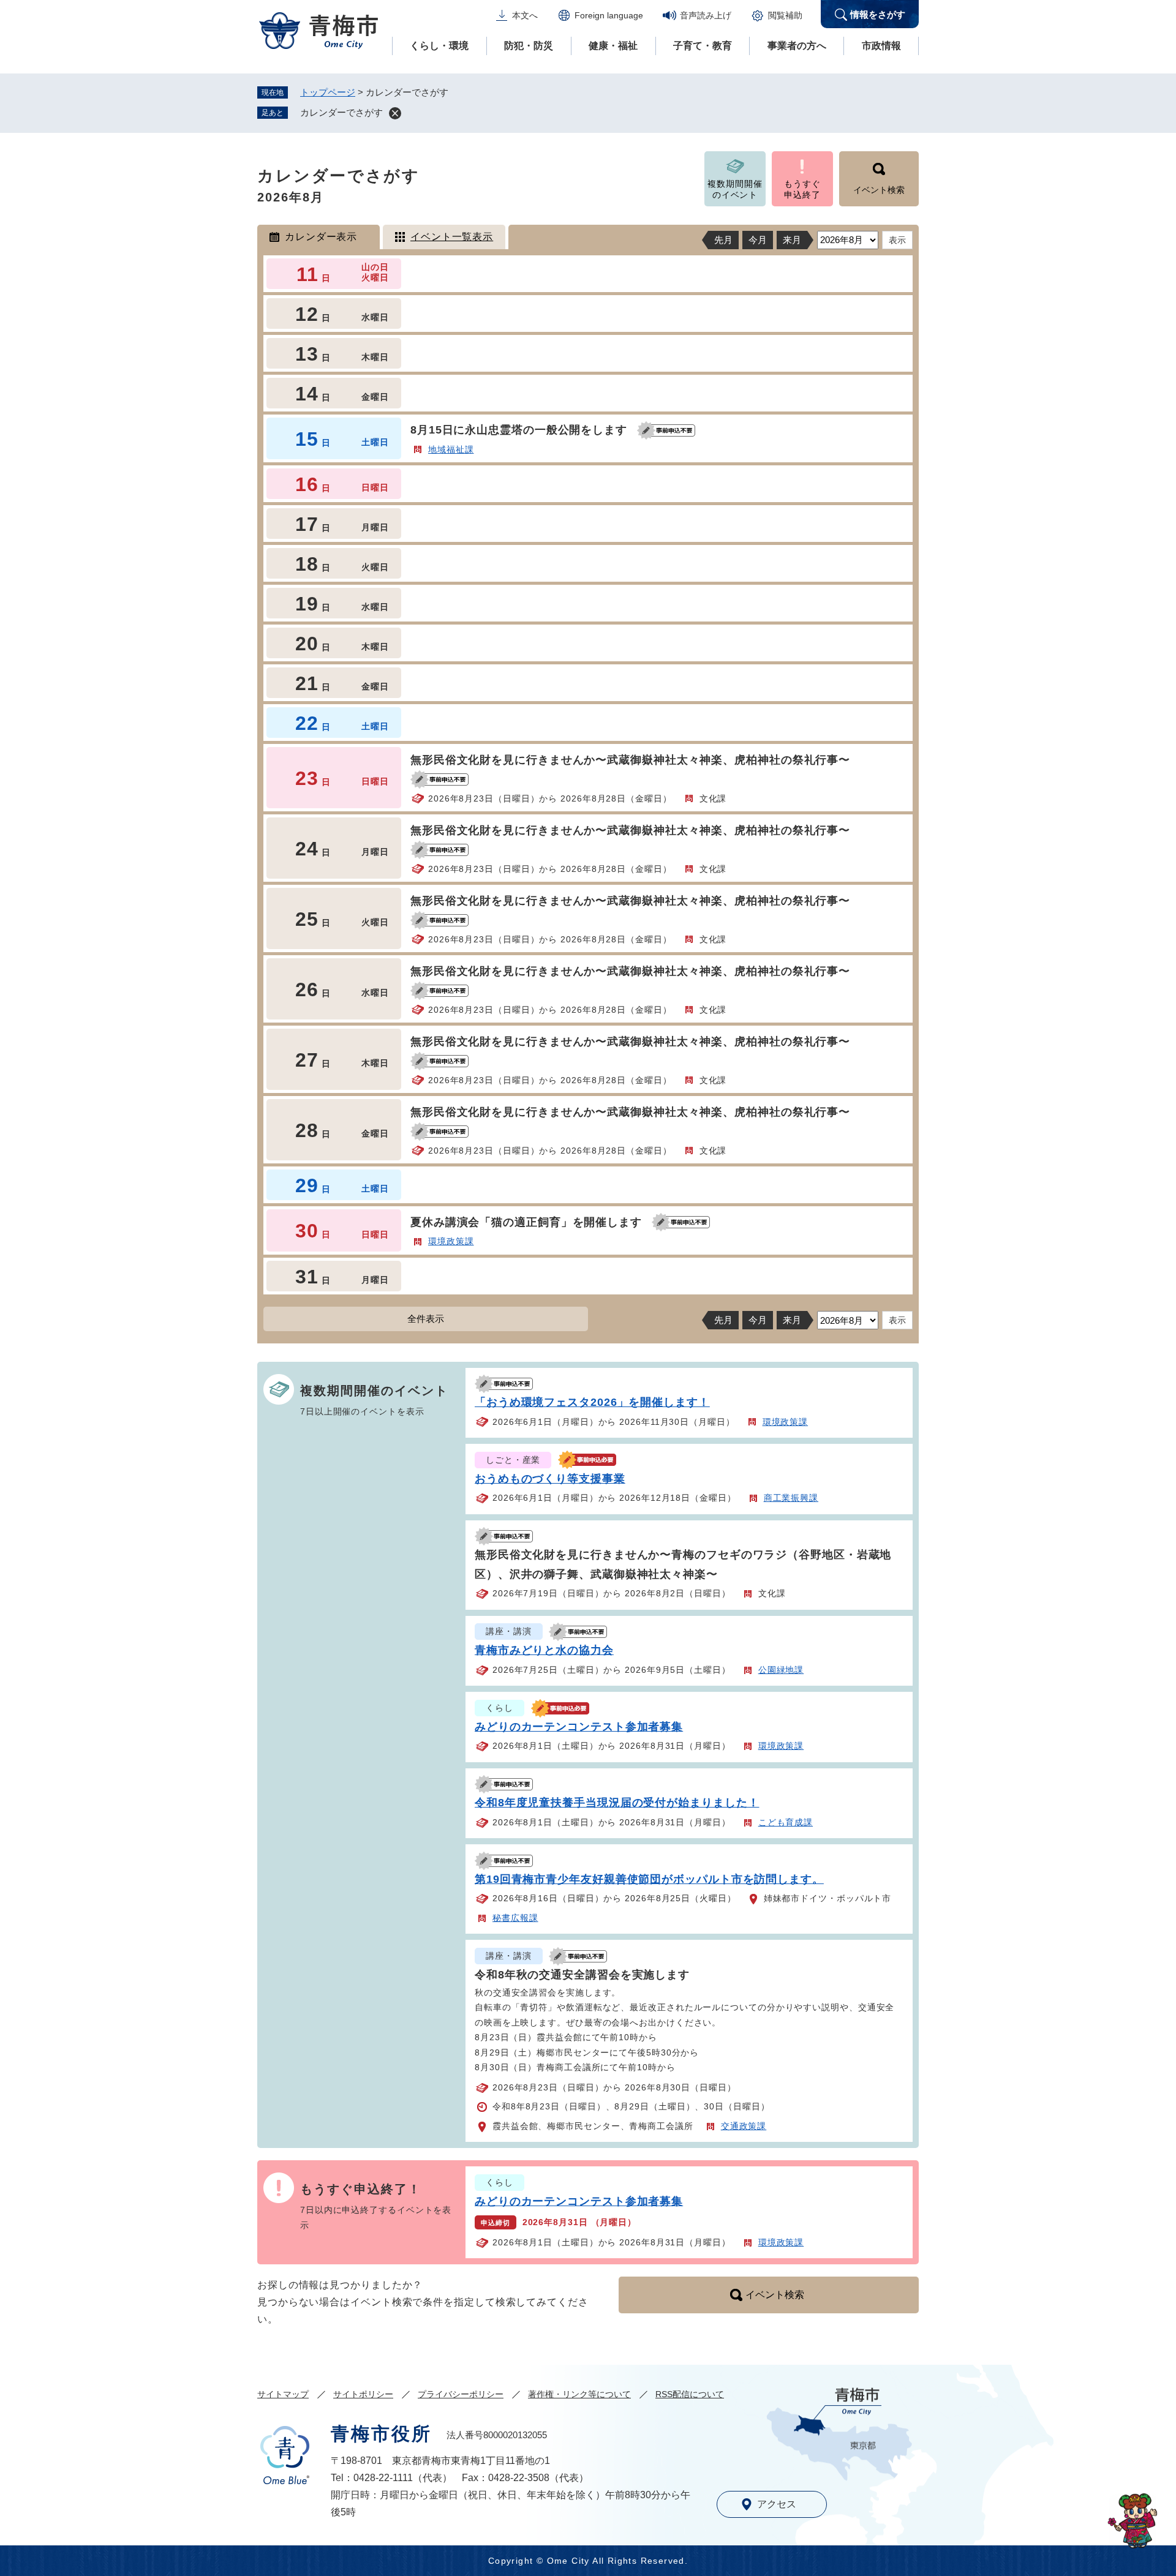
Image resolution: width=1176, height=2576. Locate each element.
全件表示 (426, 1319)
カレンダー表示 (321, 237)
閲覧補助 (785, 15)
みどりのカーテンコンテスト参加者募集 (579, 1727)
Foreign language (609, 15)
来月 (792, 240)
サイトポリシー (363, 2394)
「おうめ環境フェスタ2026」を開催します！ (592, 1402)
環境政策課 (451, 1241)
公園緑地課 (781, 1670)
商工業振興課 (791, 1498)
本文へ (525, 15)
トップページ (328, 92)
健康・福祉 (613, 46)
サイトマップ (283, 2394)
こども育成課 (786, 1822)
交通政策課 (744, 2126)
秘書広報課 (515, 1918)
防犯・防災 (529, 46)
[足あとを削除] (395, 113)
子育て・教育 (703, 46)
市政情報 (881, 46)
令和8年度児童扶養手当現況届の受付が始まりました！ (617, 1803)
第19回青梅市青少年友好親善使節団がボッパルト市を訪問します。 (649, 1879)
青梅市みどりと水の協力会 (544, 1650)
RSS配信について (690, 2394)
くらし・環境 (439, 46)
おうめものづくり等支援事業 (550, 1479)
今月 (758, 240)
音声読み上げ (706, 15)
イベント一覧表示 (452, 237)
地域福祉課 (451, 449)
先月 (723, 240)
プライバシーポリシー (461, 2394)
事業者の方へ (797, 46)
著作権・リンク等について (579, 2394)
